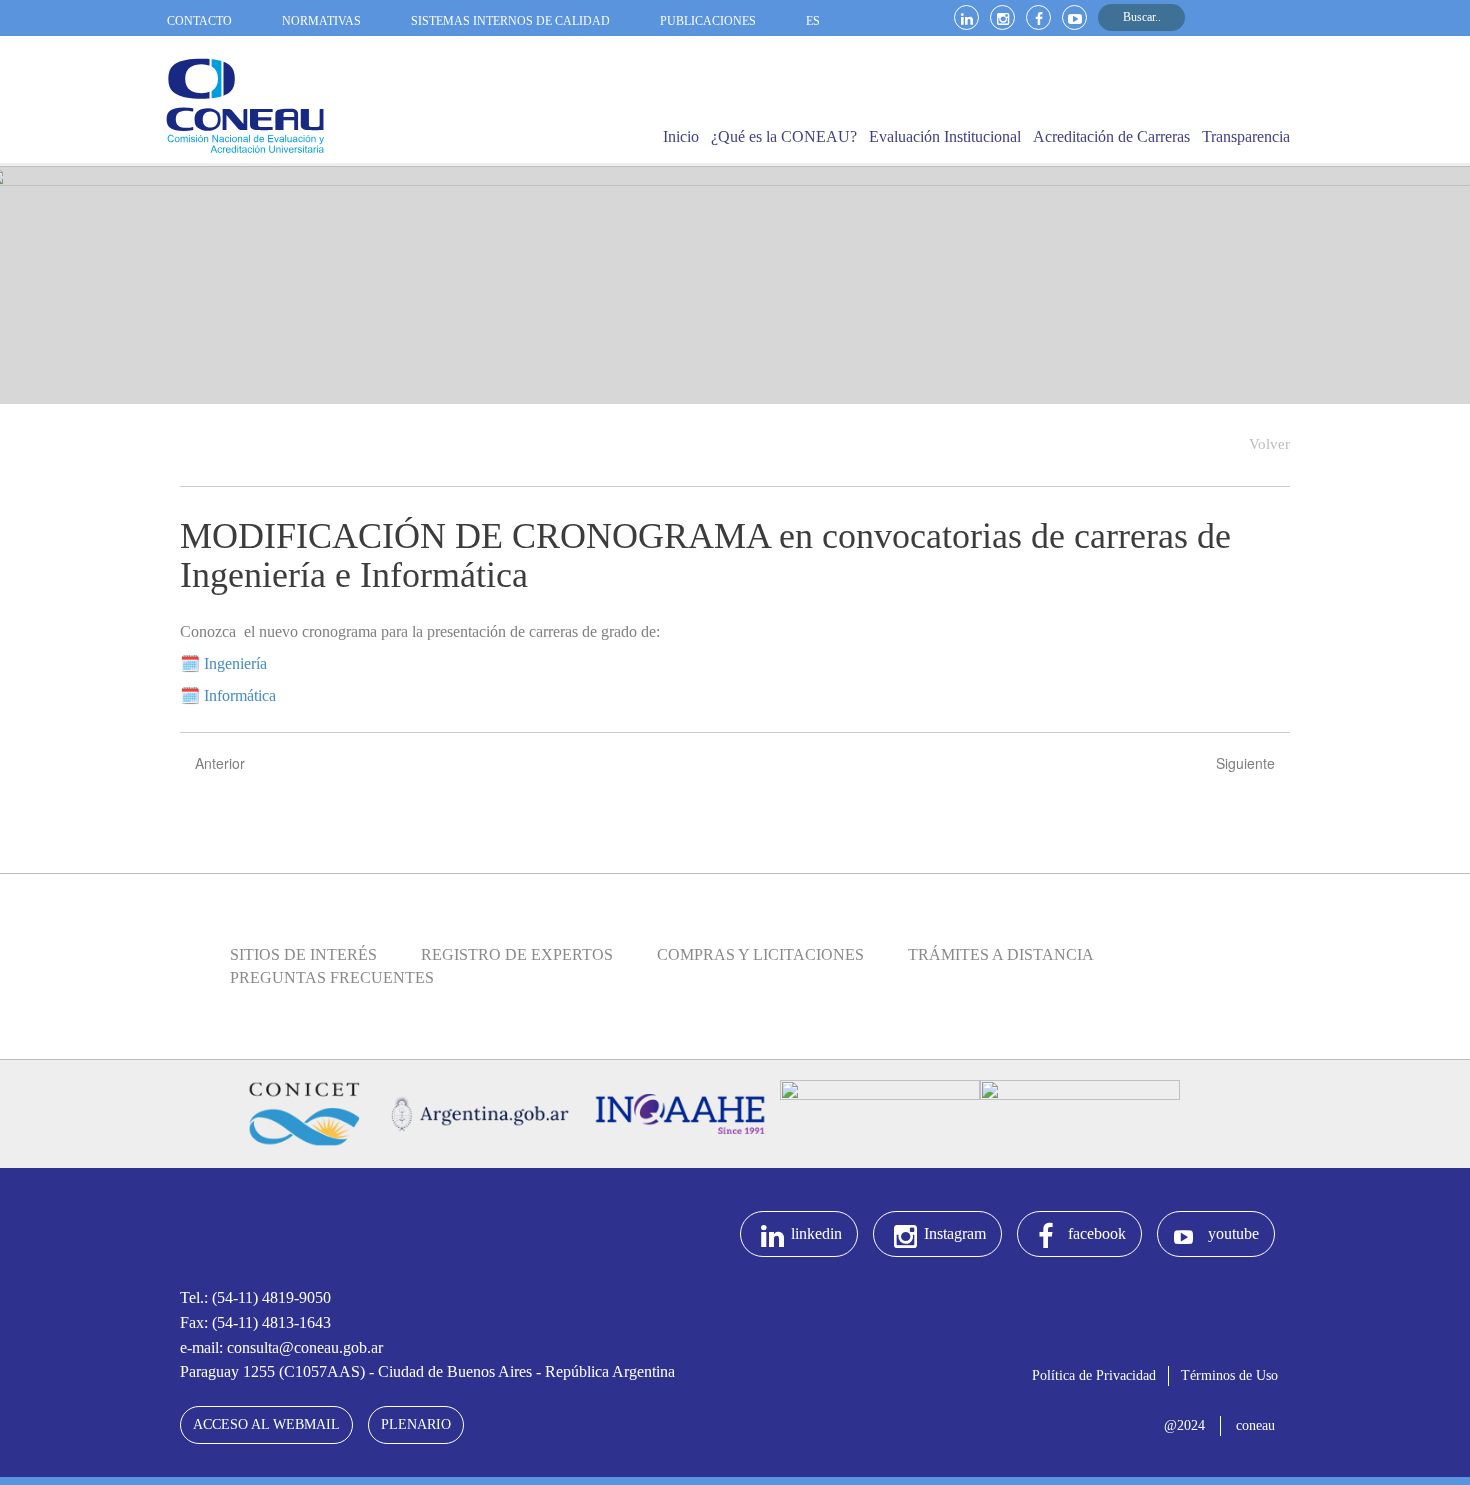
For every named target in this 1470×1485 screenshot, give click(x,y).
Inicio (681, 136)
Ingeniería (235, 663)
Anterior (220, 763)
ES (813, 21)
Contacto (199, 21)
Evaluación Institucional (945, 136)
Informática (238, 695)
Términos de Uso (1229, 1375)
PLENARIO (416, 1424)
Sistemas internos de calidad (510, 21)
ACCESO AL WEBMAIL (266, 1424)
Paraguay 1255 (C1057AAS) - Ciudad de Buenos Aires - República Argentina (427, 1371)
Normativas (321, 21)
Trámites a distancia (1001, 954)
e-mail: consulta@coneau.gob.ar (281, 1347)
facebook (1097, 1233)
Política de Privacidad (1094, 1375)
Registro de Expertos (517, 954)
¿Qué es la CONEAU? (784, 136)
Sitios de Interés (303, 954)
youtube (1233, 1233)
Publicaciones (708, 21)
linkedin (816, 1233)
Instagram (955, 1233)
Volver (1269, 444)
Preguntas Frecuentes (332, 977)
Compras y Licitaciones (760, 954)
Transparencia (1246, 136)
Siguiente (1245, 763)
